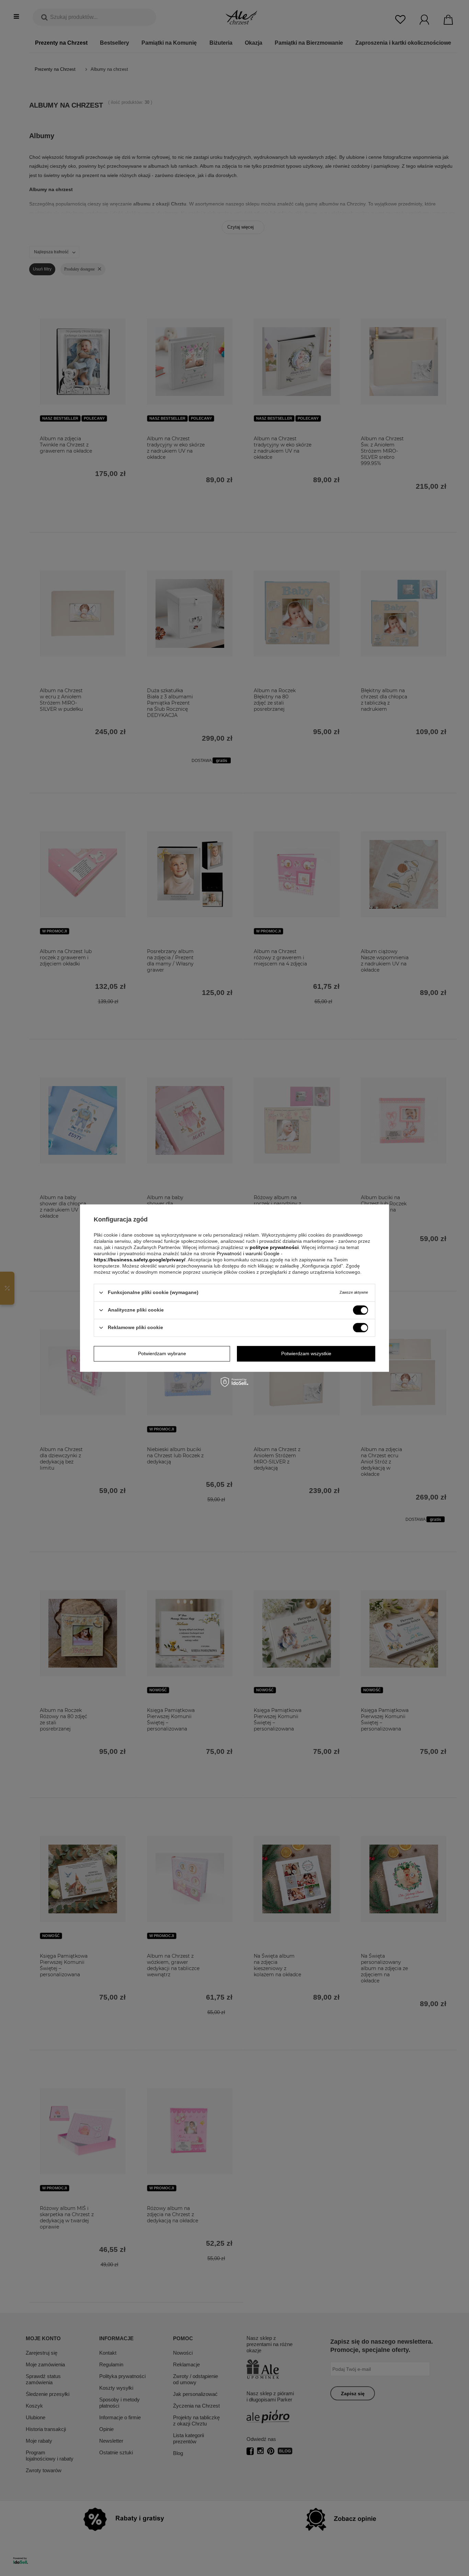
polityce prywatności (274, 1247)
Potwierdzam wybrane (162, 1353)
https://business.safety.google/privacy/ (140, 1260)
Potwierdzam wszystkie (306, 1353)
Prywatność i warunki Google (249, 1253)
